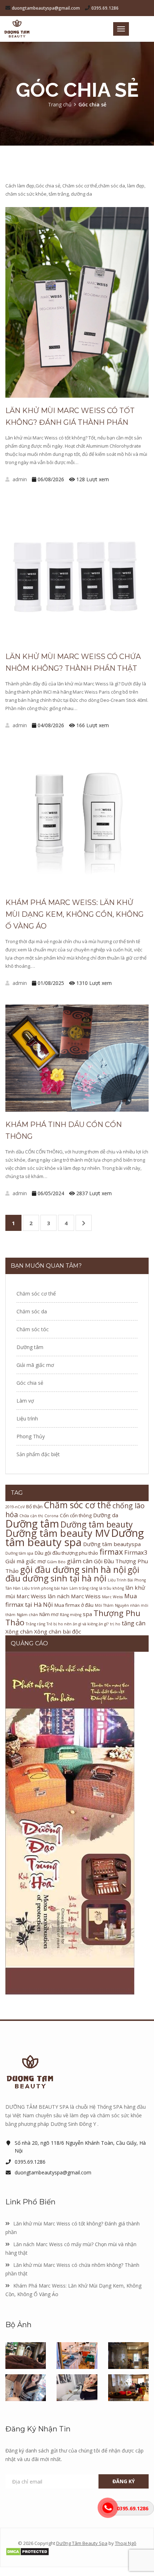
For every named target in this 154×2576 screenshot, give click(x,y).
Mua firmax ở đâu (74, 1605)
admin (19, 479)
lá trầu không (112, 1588)
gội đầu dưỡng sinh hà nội (73, 1569)
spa (87, 1614)
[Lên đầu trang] (77, 2019)
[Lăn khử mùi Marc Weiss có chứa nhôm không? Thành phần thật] (77, 572)
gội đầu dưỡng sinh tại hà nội (72, 1574)
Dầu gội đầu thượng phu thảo (66, 1553)
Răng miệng (71, 1615)
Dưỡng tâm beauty (97, 1525)
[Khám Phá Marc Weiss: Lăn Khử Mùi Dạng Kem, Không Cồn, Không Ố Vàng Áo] (77, 818)
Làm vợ (25, 1401)
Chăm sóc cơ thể (36, 1294)
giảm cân (80, 1561)
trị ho (115, 1624)
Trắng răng (35, 1624)
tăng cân (134, 1623)
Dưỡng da (106, 1515)
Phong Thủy (31, 1436)
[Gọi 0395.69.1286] (108, 2508)
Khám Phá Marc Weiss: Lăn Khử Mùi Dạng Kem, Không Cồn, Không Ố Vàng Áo (74, 914)
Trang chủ (60, 104)
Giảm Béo (56, 1562)
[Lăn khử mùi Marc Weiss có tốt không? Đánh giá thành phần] (77, 302)
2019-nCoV (15, 1507)
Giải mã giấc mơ (35, 1365)
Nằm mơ (49, 1614)
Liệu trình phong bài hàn (45, 1588)
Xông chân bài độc (57, 1631)
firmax (111, 1552)
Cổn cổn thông (76, 1515)
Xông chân (19, 1631)
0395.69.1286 (105, 8)
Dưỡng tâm (30, 1347)
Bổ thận (34, 1506)
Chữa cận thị (31, 1516)
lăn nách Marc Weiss (74, 1596)
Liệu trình (27, 1418)
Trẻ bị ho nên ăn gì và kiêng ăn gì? (78, 1624)
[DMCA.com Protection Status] (77, 2552)
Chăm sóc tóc (33, 1329)
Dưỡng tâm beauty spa (75, 1538)
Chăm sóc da (32, 1311)
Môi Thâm (104, 1605)
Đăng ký (124, 2481)
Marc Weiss (112, 1597)
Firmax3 (136, 1552)
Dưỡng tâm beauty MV (57, 1533)
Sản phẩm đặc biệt (38, 1454)
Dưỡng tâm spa (19, 1553)
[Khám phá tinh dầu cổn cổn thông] (77, 1058)
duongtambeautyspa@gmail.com (46, 8)
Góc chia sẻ (30, 1383)
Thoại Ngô (126, 2543)
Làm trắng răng (84, 1588)
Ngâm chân (27, 1615)
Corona (51, 1516)
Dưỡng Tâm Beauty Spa (82, 2543)
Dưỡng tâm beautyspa (112, 1544)
